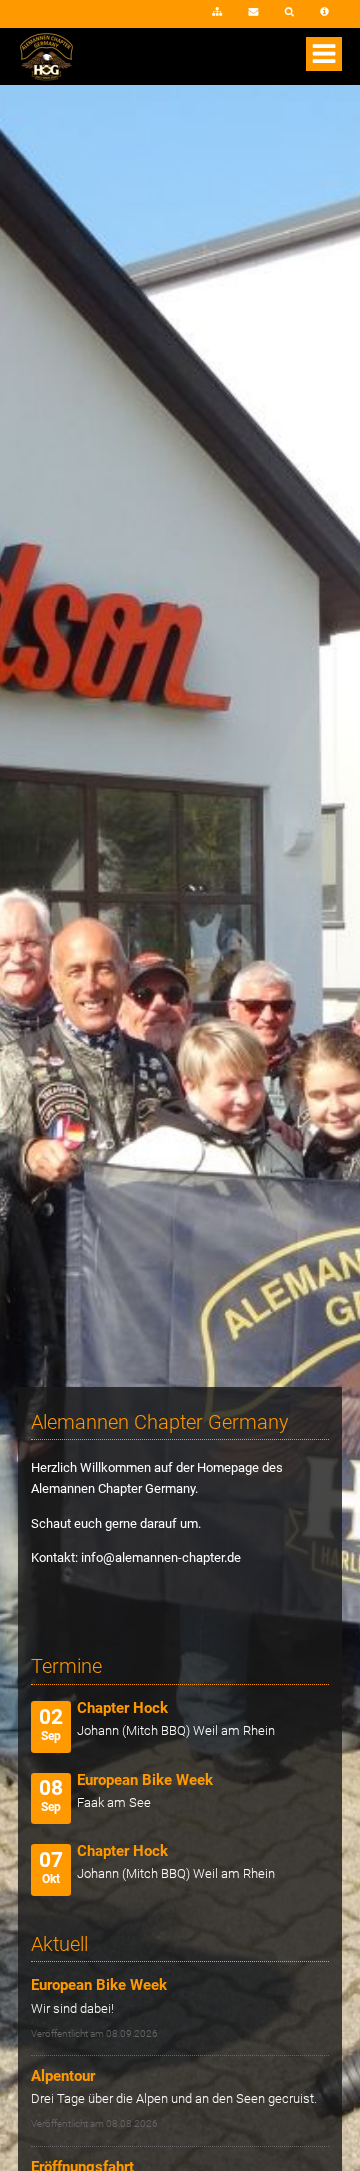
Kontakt (253, 13)
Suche (290, 13)
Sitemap (217, 13)
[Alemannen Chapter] (46, 76)
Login (169, 18)
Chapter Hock (122, 1708)
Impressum (324, 13)
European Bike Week (145, 1780)
